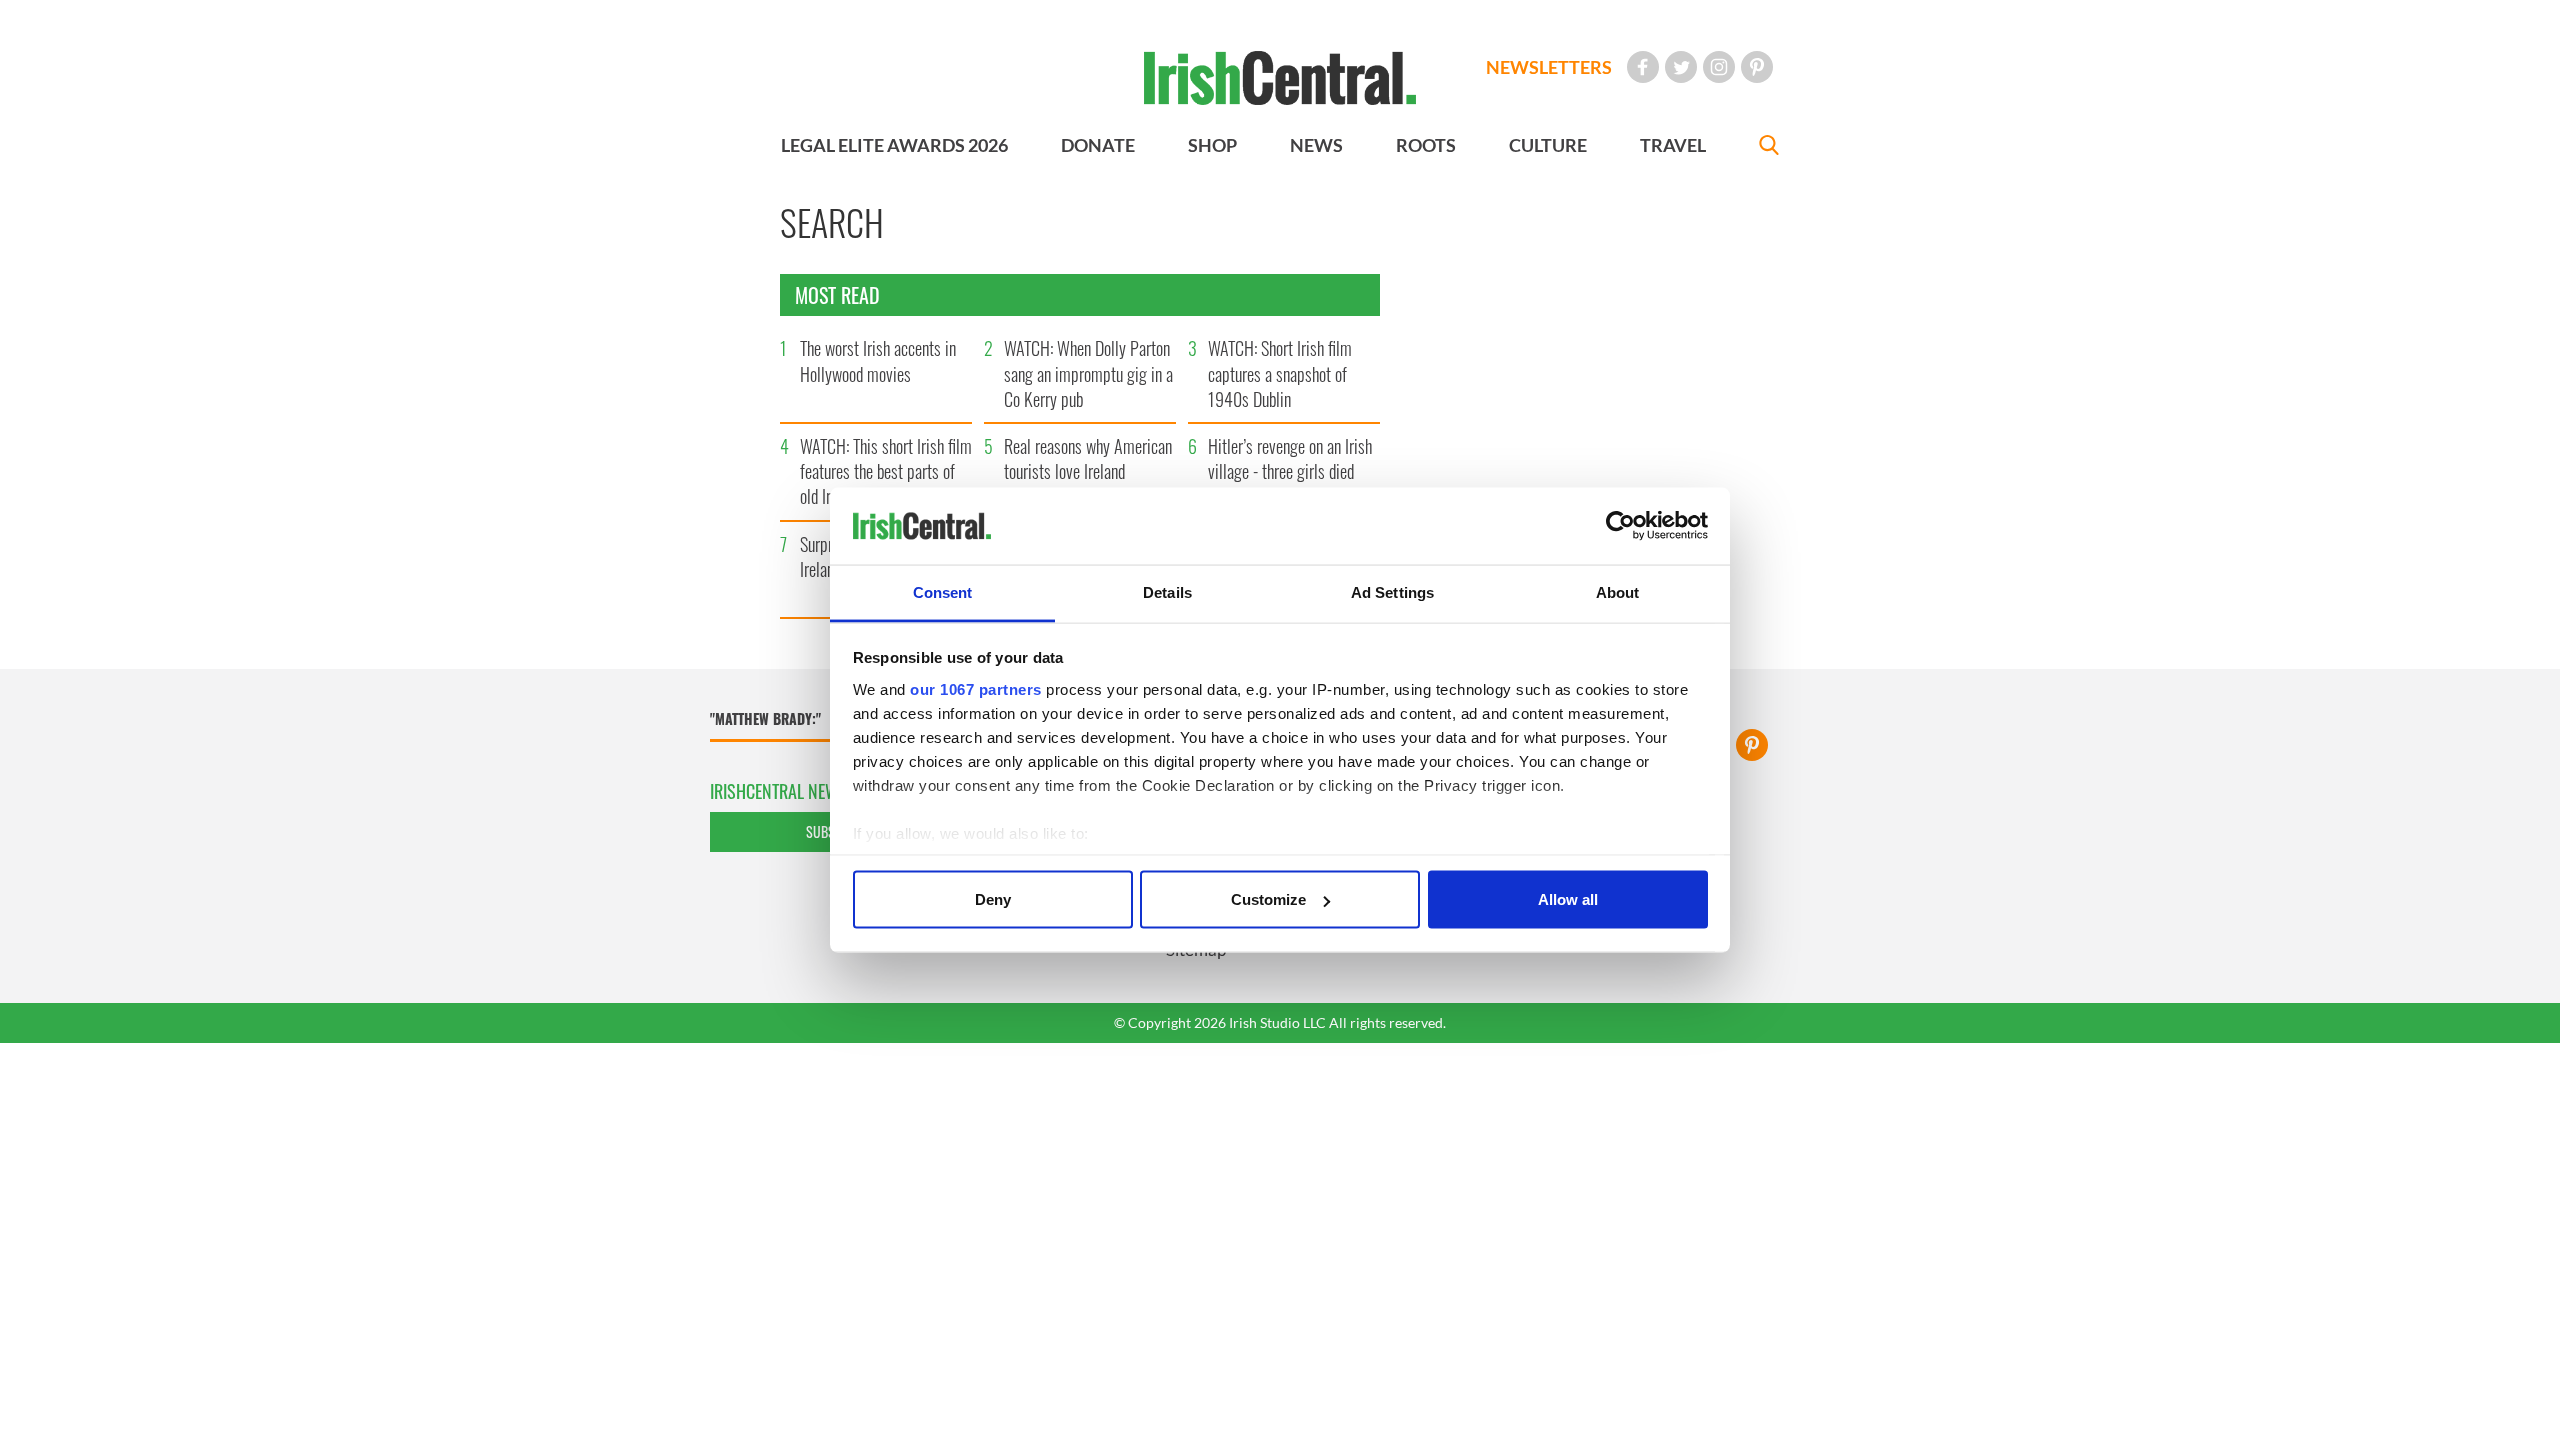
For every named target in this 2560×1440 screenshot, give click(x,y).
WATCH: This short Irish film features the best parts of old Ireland (886, 471)
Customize (1268, 899)
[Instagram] (1719, 67)
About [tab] (1618, 591)
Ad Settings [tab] (1392, 591)
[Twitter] (1681, 67)
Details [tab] (1167, 591)
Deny (993, 899)
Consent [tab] (943, 591)
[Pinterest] (1757, 67)
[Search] (1769, 147)
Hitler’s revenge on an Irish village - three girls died (1290, 458)
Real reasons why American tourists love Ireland (1088, 458)
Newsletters (1549, 67)
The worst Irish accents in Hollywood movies (878, 360)
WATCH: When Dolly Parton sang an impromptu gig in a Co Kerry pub (1088, 373)
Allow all (1568, 899)
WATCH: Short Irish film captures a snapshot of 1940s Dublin (1280, 373)
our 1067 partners (976, 688)
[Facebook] (1643, 67)
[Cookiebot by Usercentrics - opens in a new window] (1620, 526)
